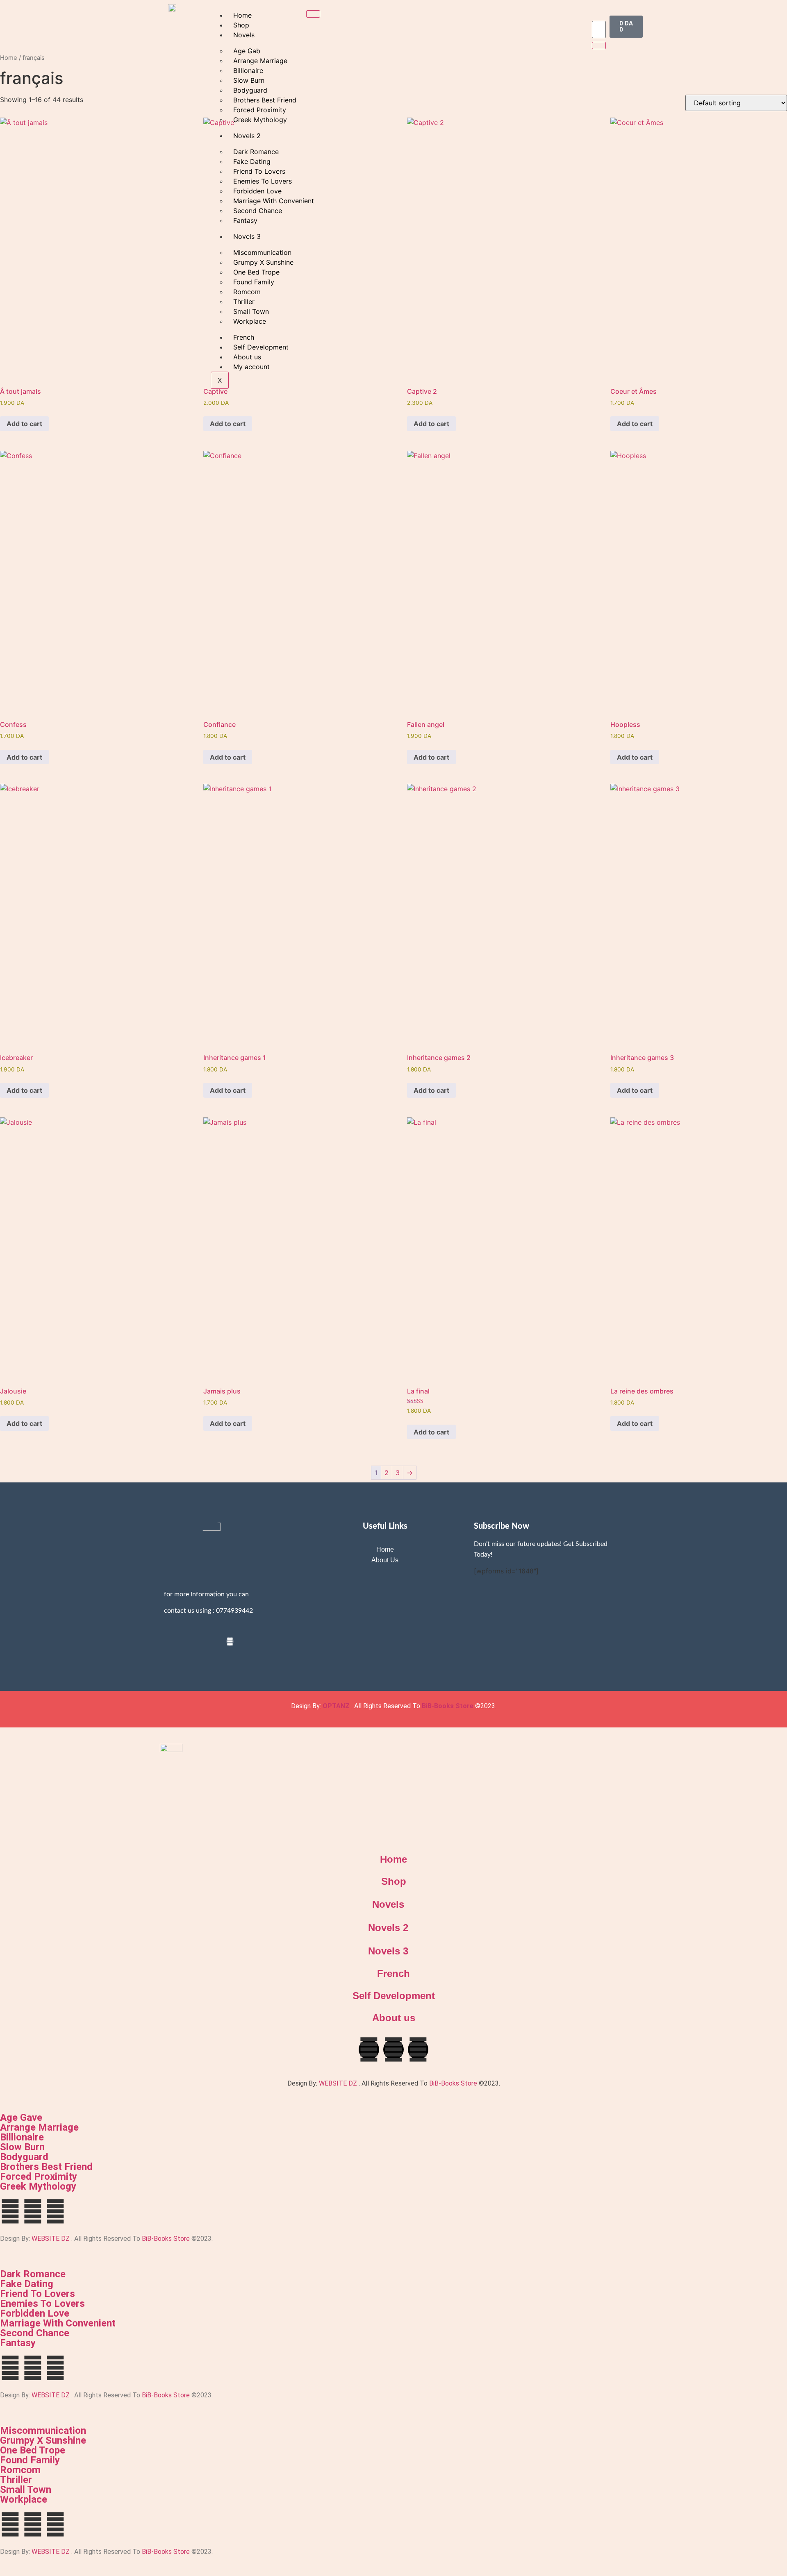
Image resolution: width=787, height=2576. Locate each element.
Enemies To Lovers (42, 2304)
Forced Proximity (39, 2177)
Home (242, 15)
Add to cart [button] (24, 424)
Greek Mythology (38, 2186)
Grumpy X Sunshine (43, 2440)
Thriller (16, 2480)
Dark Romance (33, 2274)
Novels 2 (388, 1928)
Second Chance (35, 2333)
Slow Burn (22, 2147)
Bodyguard (24, 2157)
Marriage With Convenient (58, 2323)
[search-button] (599, 45)
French (393, 1973)
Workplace (24, 2499)
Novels (244, 35)
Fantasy (18, 2343)
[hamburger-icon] (313, 14)
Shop (241, 25)
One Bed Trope (33, 2450)
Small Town (26, 2490)
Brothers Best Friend (46, 2167)
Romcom (20, 2470)
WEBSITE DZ (338, 2083)
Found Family (30, 2460)
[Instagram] (230, 1641)
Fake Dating (27, 2284)
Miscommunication (43, 2431)
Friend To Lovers (38, 2294)
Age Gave (21, 2118)
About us (394, 2018)
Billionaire (22, 2137)
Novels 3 (388, 1951)
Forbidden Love (35, 2313)
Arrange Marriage (39, 2127)
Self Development (394, 1996)
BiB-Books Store (448, 1706)
